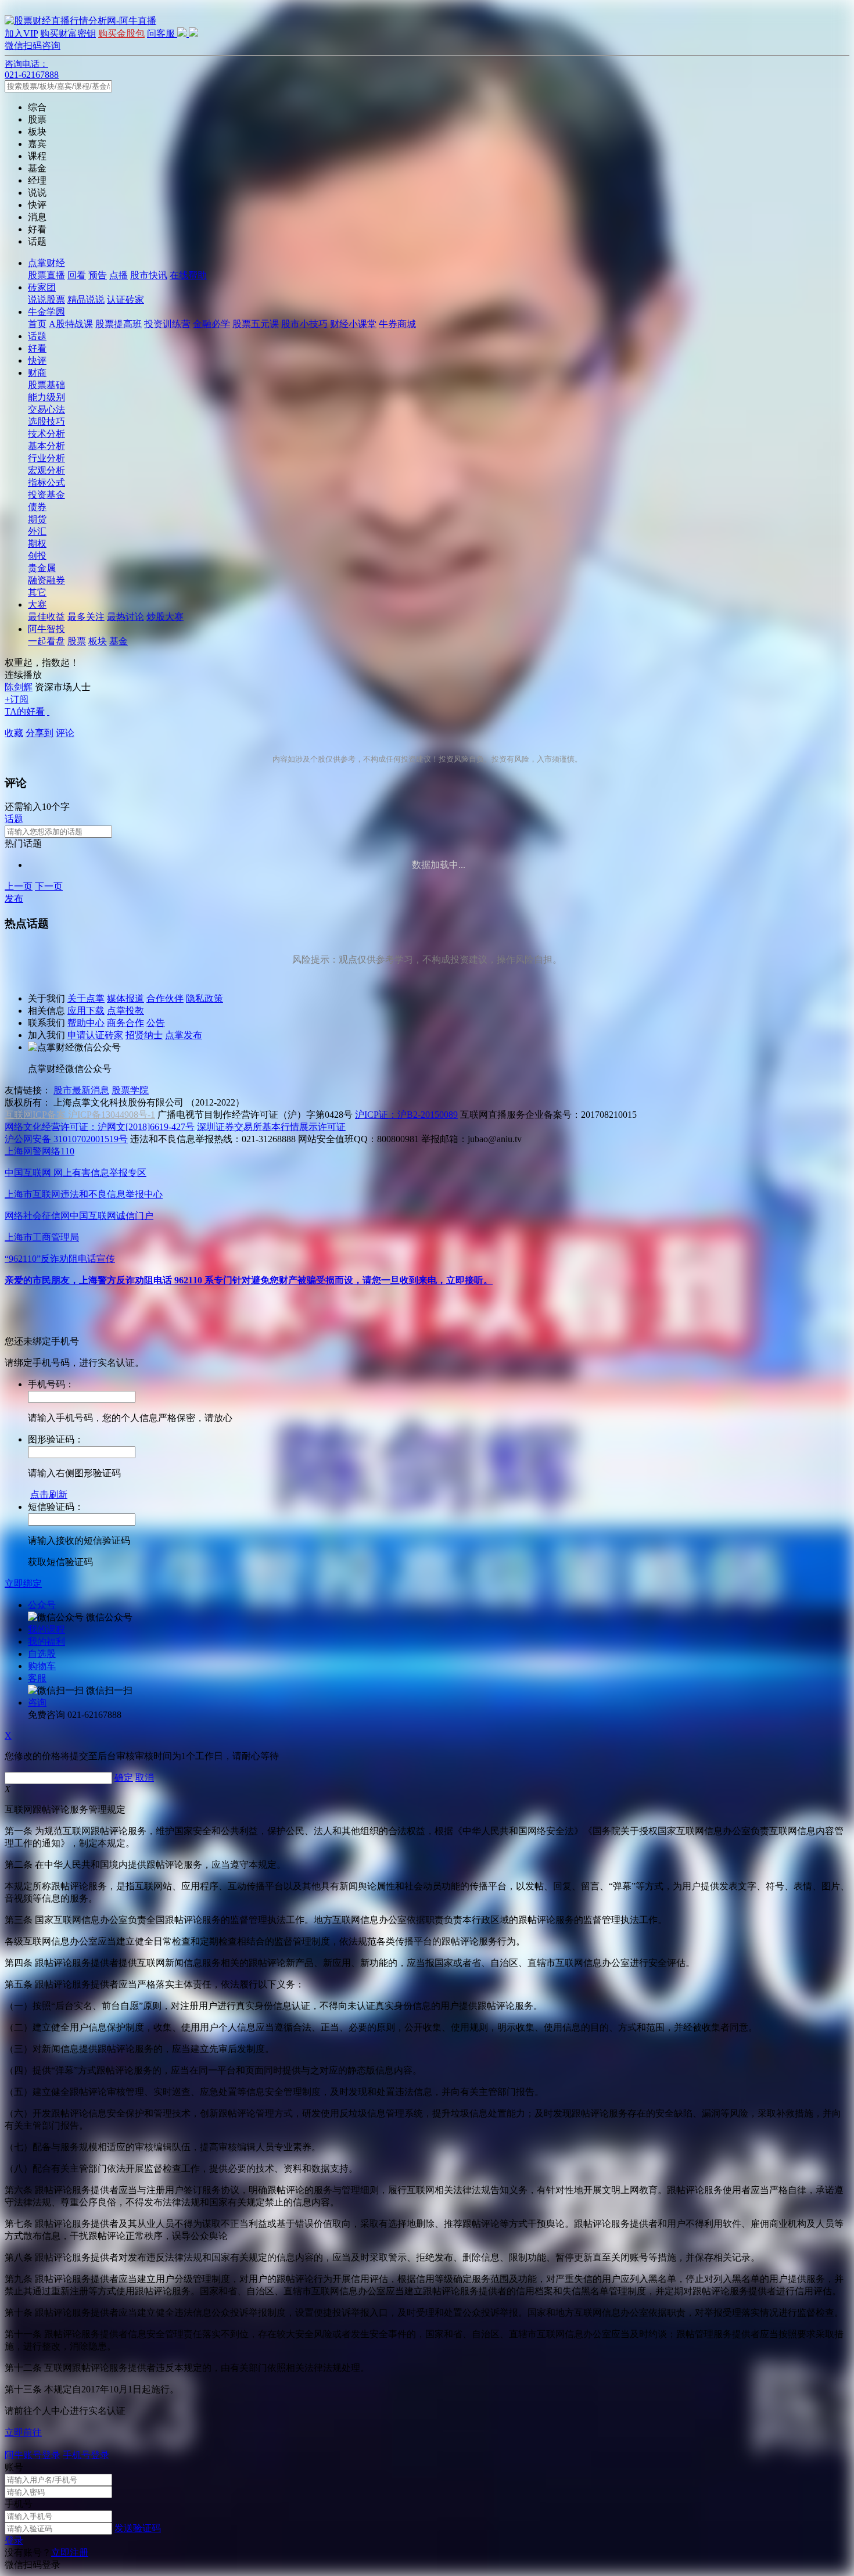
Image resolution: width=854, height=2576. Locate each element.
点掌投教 (125, 1011)
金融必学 (211, 324)
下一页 (49, 886)
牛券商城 (397, 324)
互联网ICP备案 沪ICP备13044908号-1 (80, 1115)
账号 (14, 2467)
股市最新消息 (81, 1090)
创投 (37, 556)
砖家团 (42, 287)
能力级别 (46, 397)
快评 (37, 360)
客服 (37, 1678)
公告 (156, 1023)
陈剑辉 (19, 687)
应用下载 (86, 1011)
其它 (37, 592)
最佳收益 (46, 617)
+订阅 (17, 699)
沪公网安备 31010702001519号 (66, 1139)
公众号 (42, 1605)
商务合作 (125, 1023)
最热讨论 (125, 617)
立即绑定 (23, 1583)
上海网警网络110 (40, 1151)
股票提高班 (119, 324)
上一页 (19, 886)
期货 (37, 519)
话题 (37, 336)
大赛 (37, 604)
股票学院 (130, 1090)
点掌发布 (184, 1035)
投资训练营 (167, 324)
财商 (37, 373)
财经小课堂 (353, 324)
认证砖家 (125, 299)
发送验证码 (138, 2528)
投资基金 (46, 495)
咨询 (37, 1703)
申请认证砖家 (95, 1035)
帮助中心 (86, 1023)
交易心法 (46, 409)
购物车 (42, 1666)
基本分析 (46, 446)
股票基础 (46, 385)
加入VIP (21, 33)
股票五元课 (256, 324)
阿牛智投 (46, 629)
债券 (37, 507)
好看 (37, 348)
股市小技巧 (304, 324)
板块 (98, 641)
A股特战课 (71, 324)
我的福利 (46, 1642)
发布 (14, 898)
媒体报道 (125, 998)
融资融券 (46, 580)
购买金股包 (121, 33)
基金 (119, 641)
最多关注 (86, 617)
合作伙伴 (165, 998)
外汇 (37, 531)
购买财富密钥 (68, 33)
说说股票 (46, 299)
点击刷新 (49, 1495)
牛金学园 (46, 312)
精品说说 (86, 299)
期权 (37, 543)
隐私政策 (204, 998)
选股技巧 (46, 421)
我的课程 (46, 1629)
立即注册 (70, 2552)
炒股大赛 (165, 617)
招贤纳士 (144, 1035)
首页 (37, 324)
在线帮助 (188, 275)
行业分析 (46, 458)
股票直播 (46, 275)
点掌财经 (46, 263)
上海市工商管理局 (42, 1237)
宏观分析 (46, 470)
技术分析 (46, 434)
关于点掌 (86, 998)
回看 (77, 275)
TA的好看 (25, 711)
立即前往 (23, 2432)
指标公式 (46, 482)
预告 (98, 275)
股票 (77, 641)
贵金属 (42, 568)
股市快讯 (149, 275)
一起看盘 (46, 641)
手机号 (19, 2504)
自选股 (42, 1654)
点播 (119, 275)
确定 (124, 1777)
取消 (145, 1777)
